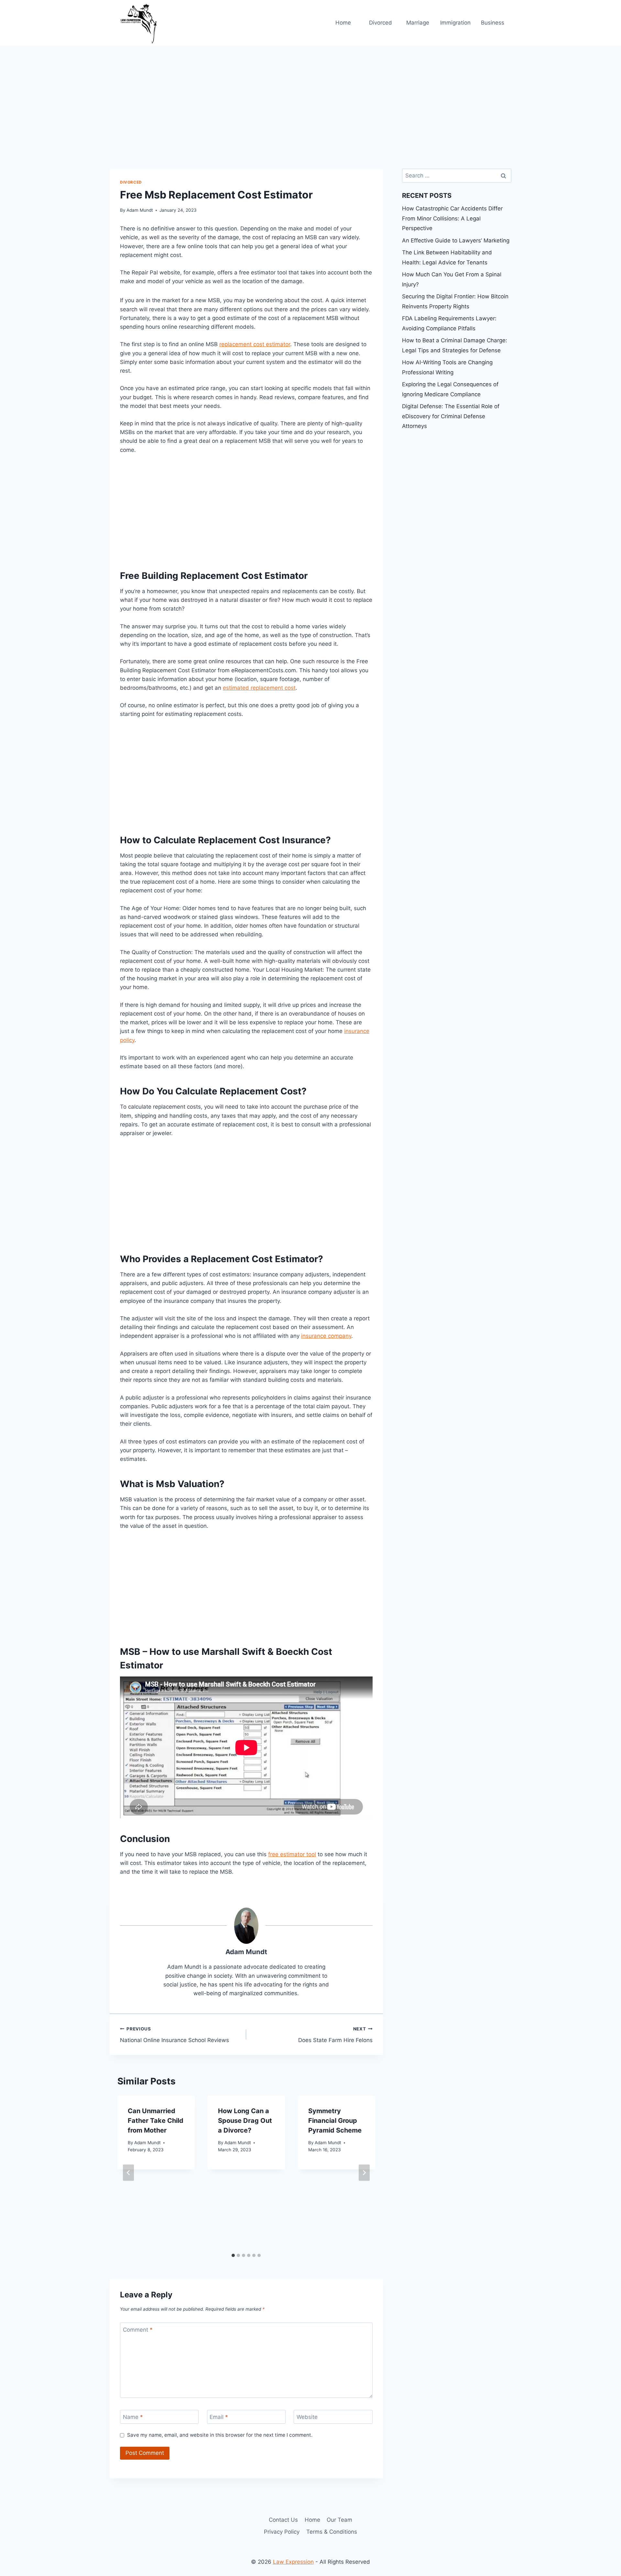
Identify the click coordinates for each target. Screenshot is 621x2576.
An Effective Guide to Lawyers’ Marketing (456, 240)
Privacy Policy (282, 2532)
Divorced (381, 23)
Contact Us (283, 2520)
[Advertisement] (310, 94)
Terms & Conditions (332, 2532)
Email (219, 2417)
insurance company (326, 1336)
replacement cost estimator (255, 344)
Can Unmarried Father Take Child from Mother (156, 2121)
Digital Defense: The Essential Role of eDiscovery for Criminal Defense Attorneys (451, 416)
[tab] (233, 2255)
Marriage (418, 23)
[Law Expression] (142, 23)
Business (493, 23)
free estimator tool (292, 1854)
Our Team (339, 2520)
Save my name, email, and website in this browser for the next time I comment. (220, 2435)
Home (343, 23)
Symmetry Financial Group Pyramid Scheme (335, 2121)
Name (133, 2417)
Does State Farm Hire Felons (335, 2035)
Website (307, 2417)
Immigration (455, 23)
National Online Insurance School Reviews (174, 2035)
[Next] (364, 2173)
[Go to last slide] (128, 2173)
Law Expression (293, 2562)
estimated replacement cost (259, 688)
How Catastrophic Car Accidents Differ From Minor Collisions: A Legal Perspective (452, 218)
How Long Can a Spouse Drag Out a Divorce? (245, 2121)
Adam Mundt (140, 210)
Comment (138, 2330)
